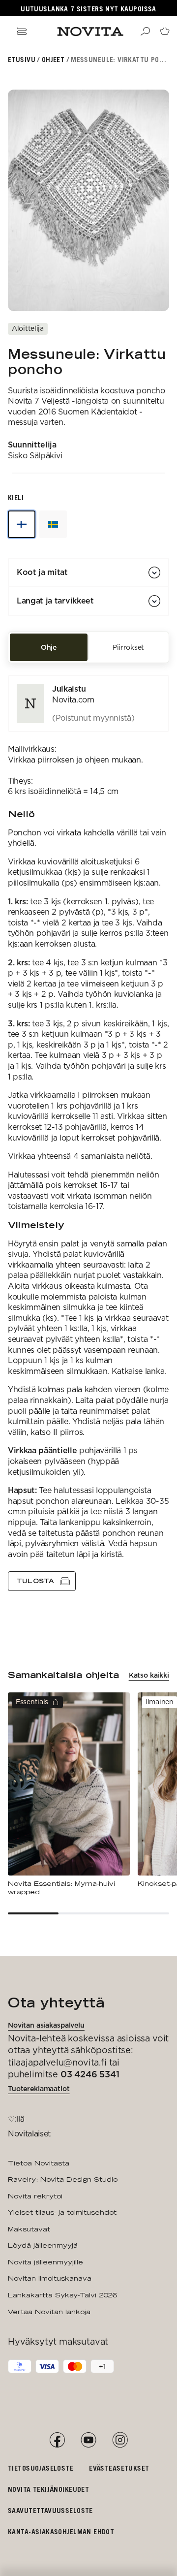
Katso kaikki (149, 1675)
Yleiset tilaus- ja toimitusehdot (62, 2212)
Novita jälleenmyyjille (45, 2262)
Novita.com (73, 700)
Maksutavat (29, 2229)
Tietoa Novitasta (39, 2163)
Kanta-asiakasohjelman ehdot (61, 2531)
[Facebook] (57, 2440)
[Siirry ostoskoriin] (165, 32)
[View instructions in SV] (53, 524)
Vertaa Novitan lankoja (49, 2312)
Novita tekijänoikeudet (48, 2489)
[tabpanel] (88, 1133)
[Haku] (145, 32)
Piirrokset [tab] (128, 647)
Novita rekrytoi (35, 2196)
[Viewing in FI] (22, 524)
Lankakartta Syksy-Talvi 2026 (62, 2295)
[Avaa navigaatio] (22, 32)
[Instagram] (120, 2440)
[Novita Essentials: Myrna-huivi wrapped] (69, 1795)
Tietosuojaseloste (41, 2468)
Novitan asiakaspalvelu (46, 2025)
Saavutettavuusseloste (50, 2510)
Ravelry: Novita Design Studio (63, 2179)
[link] (88, 703)
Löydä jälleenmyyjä (43, 2245)
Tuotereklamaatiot (39, 2089)
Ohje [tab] (49, 647)
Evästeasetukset (119, 2468)
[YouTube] (88, 2440)
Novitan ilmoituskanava (50, 2278)
